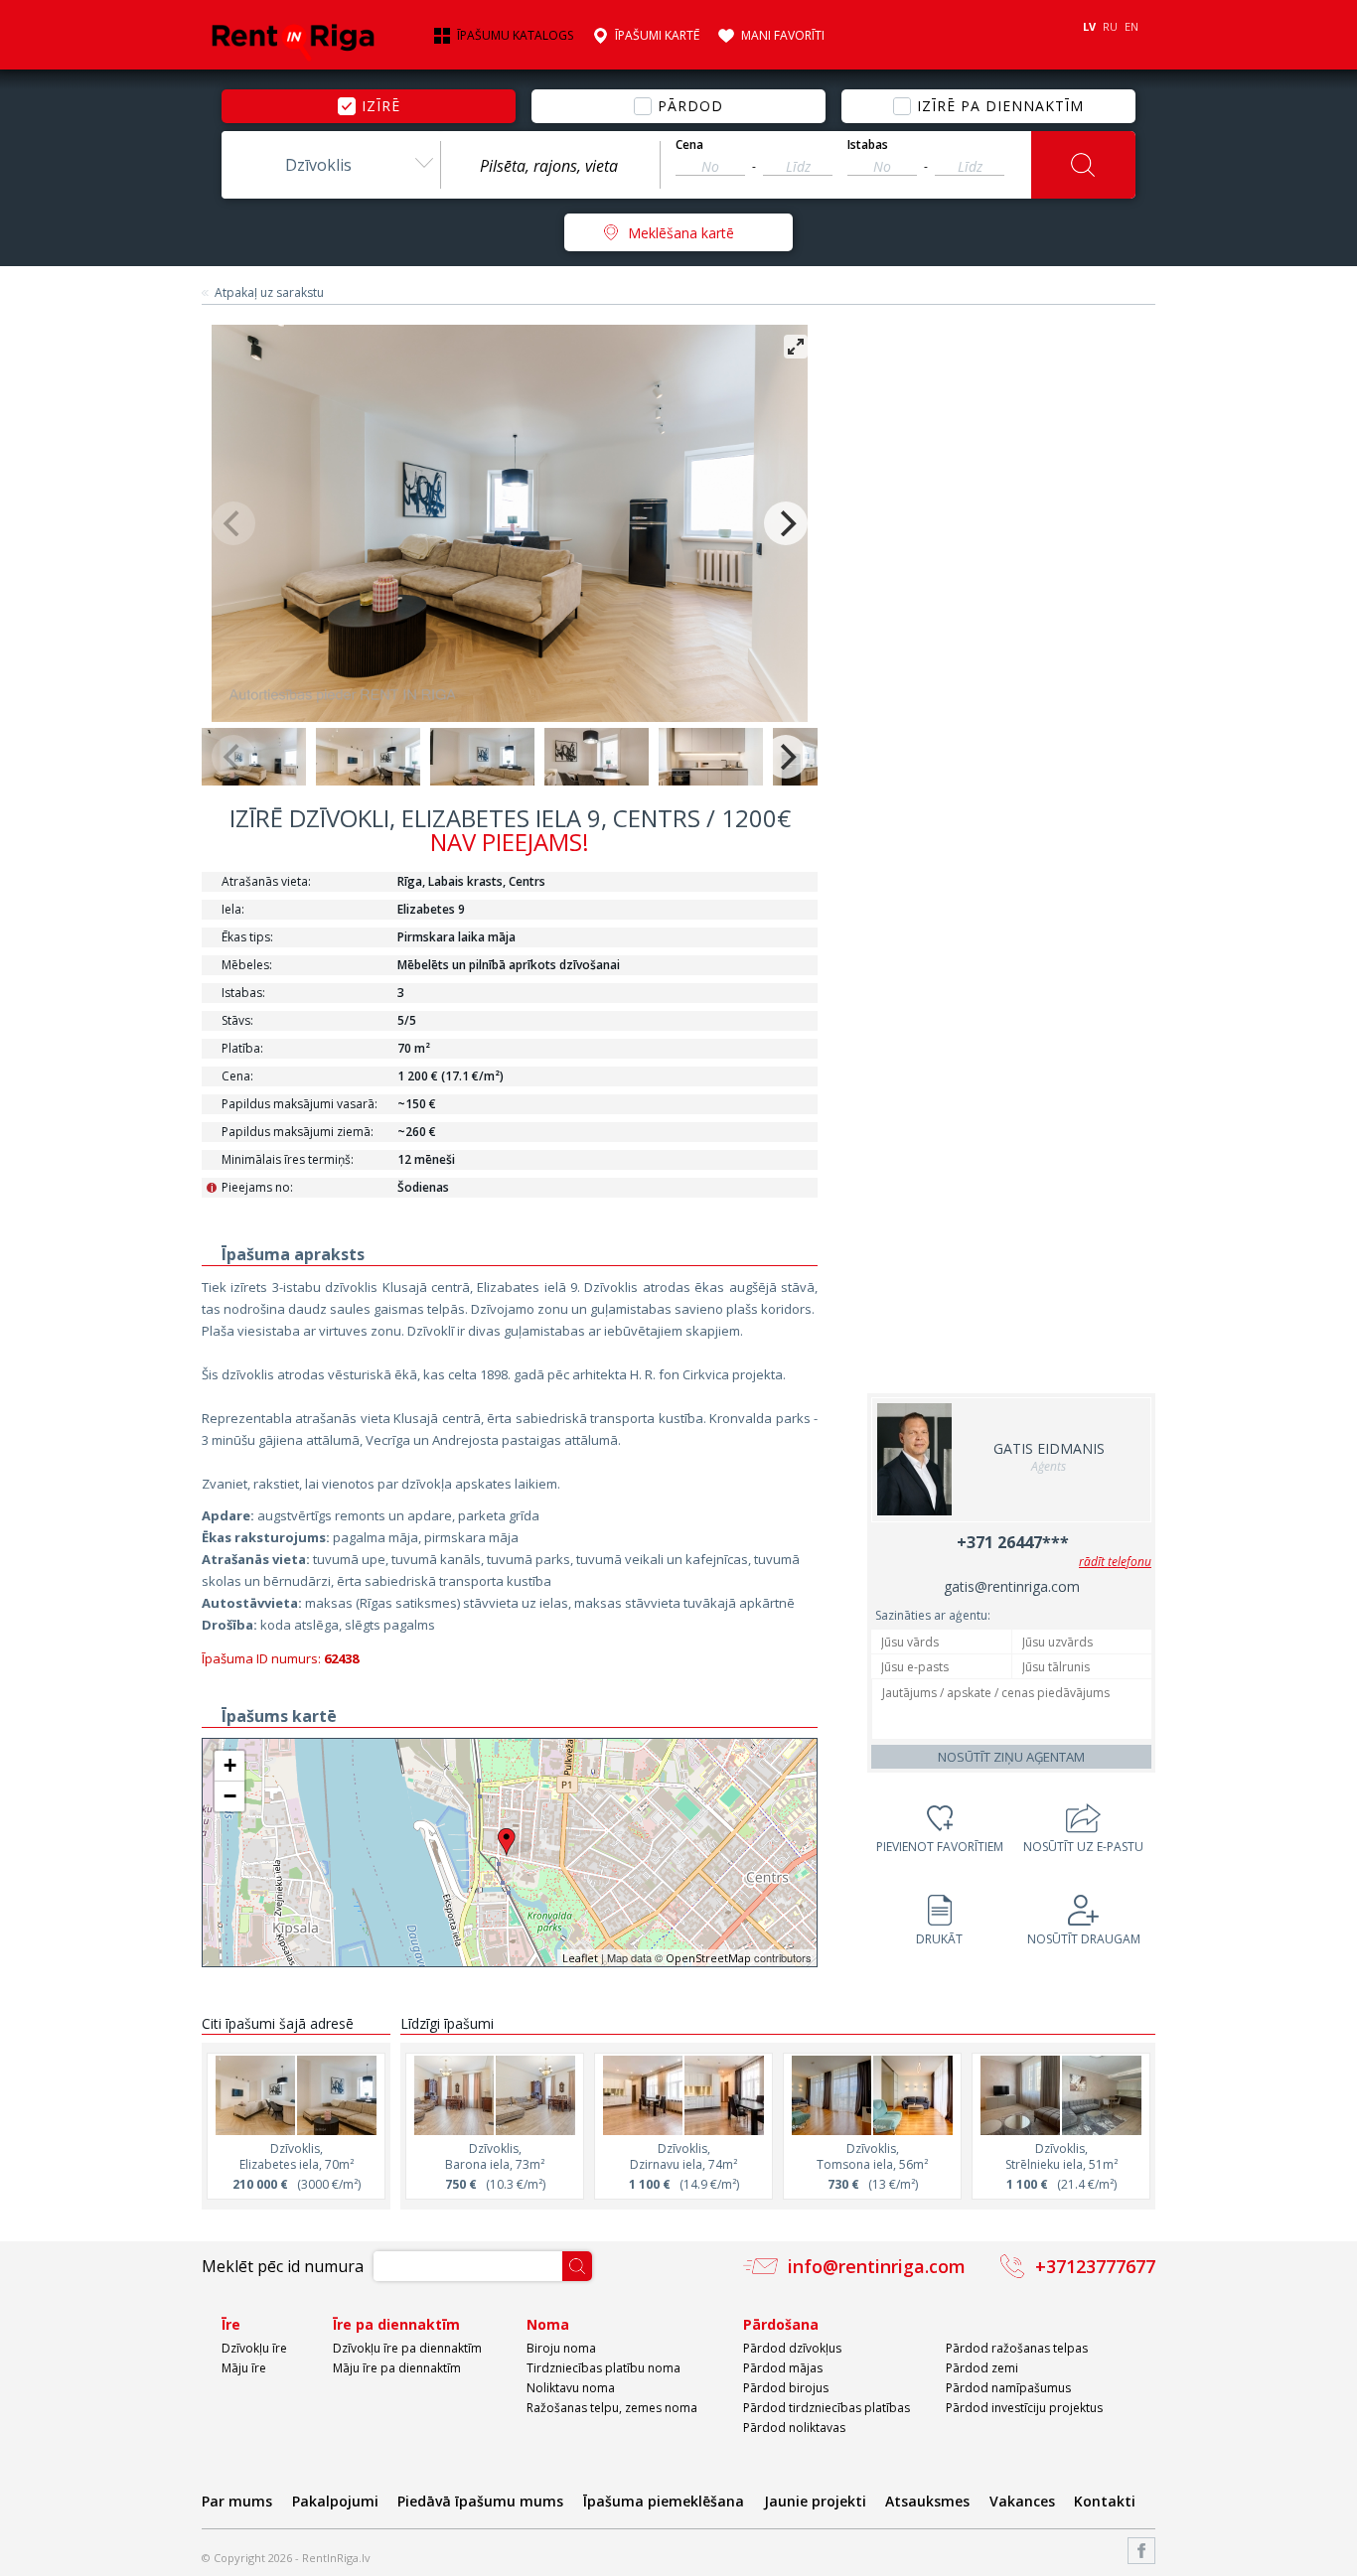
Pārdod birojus (786, 2388)
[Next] (786, 523)
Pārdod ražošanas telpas (1017, 2348)
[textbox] (550, 166)
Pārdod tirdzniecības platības (827, 2408)
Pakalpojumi (335, 2501)
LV (1089, 26)
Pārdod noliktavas (794, 2428)
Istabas (868, 145)
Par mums (237, 2501)
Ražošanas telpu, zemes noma (612, 2408)
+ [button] (230, 1765)
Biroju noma (561, 2348)
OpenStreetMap (708, 1958)
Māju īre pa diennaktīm (397, 2368)
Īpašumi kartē (657, 36)
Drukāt (939, 1939)
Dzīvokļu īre (254, 2348)
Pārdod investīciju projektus (1024, 2408)
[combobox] (331, 165)
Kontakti (1105, 2501)
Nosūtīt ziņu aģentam (1011, 1757)
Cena (689, 145)
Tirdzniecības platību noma (603, 2368)
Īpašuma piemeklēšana (664, 2501)
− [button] (230, 1796)
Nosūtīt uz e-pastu (1083, 1847)
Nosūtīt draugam (1084, 1939)
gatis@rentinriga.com (1012, 1586)
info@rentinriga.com (877, 2266)
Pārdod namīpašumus (1008, 2388)
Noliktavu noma (571, 2388)
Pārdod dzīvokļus (792, 2348)
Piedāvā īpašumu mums (480, 2501)
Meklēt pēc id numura (283, 2266)
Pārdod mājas (783, 2368)
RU (1110, 26)
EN (1131, 26)
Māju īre (244, 2368)
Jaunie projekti (815, 2501)
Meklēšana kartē (681, 233)
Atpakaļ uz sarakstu (269, 293)
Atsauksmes (927, 2501)
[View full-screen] (796, 347)
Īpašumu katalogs (515, 36)
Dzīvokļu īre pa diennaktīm (407, 2348)
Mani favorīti (783, 36)
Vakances (1022, 2501)
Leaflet (580, 1958)
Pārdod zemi (982, 2368)
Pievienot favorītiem (940, 1847)
